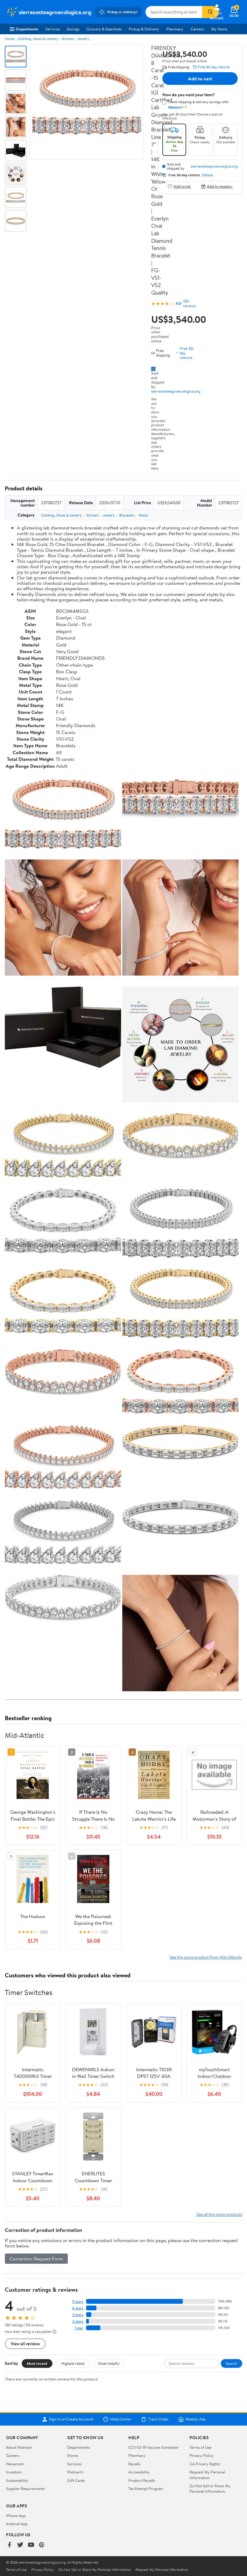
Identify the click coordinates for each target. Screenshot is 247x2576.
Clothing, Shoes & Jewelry (38, 39)
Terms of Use (200, 2447)
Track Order (158, 2419)
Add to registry (220, 186)
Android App (17, 2524)
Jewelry (83, 39)
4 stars (78, 2308)
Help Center (121, 2419)
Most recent (37, 2363)
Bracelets (127, 515)
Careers (197, 29)
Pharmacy (175, 29)
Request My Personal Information (207, 2475)
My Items (219, 29)
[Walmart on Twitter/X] (20, 2545)
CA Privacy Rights (205, 2464)
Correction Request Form (36, 2259)
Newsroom (15, 2464)
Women (68, 39)
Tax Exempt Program (146, 2488)
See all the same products (219, 2214)
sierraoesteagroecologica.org (176, 391)
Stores (73, 2455)
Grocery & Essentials (104, 29)
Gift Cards (76, 2480)
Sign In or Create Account (71, 2419)
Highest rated (73, 2363)
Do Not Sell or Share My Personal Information (210, 2488)
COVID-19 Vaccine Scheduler (153, 2447)
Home (10, 39)
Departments (27, 29)
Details (207, 175)
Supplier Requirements (25, 2488)
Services (53, 29)
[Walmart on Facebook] (9, 2545)
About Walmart (19, 2447)
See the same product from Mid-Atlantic (206, 1957)
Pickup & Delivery (144, 29)
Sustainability (17, 2480)
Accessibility (139, 2472)
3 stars (78, 2315)
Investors (14, 2472)
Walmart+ (76, 2472)
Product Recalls (142, 2480)
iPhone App (16, 2516)
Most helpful (109, 2363)
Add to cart (200, 79)
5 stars (78, 2301)
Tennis (143, 515)
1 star (79, 2328)
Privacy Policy (202, 2455)
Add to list (182, 186)
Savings (73, 29)
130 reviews (189, 304)
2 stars (78, 2321)
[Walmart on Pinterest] (42, 2545)
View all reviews (25, 2344)
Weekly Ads (195, 2419)
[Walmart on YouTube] (31, 2545)
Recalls (134, 2464)
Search (231, 2363)
